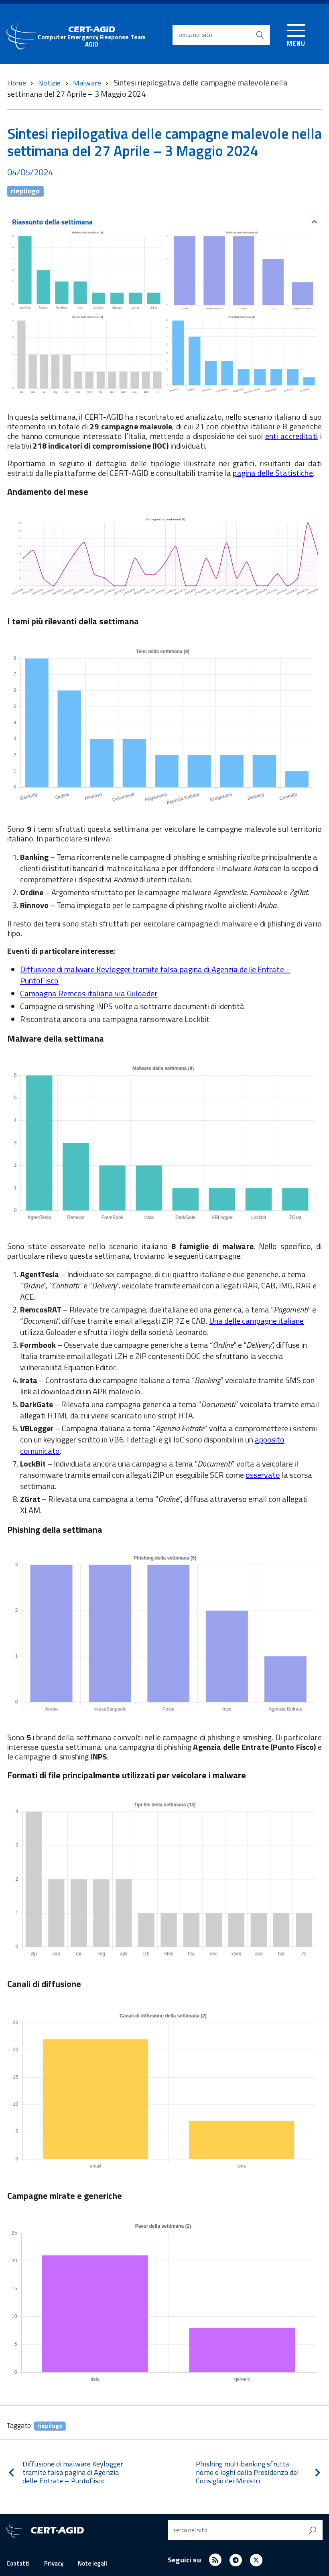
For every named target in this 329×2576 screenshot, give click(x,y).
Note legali (92, 2563)
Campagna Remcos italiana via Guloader (89, 993)
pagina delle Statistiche (273, 473)
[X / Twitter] (256, 2560)
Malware (88, 83)
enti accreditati (291, 436)
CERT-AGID (92, 37)
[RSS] (215, 2560)
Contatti (18, 2563)
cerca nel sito (195, 35)
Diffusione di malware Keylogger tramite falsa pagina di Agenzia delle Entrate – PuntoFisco (155, 975)
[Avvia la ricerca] (260, 35)
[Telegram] (236, 2560)
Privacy (54, 2563)
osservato (263, 1475)
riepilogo (25, 191)
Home (17, 83)
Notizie (50, 83)
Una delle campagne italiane (256, 1321)
